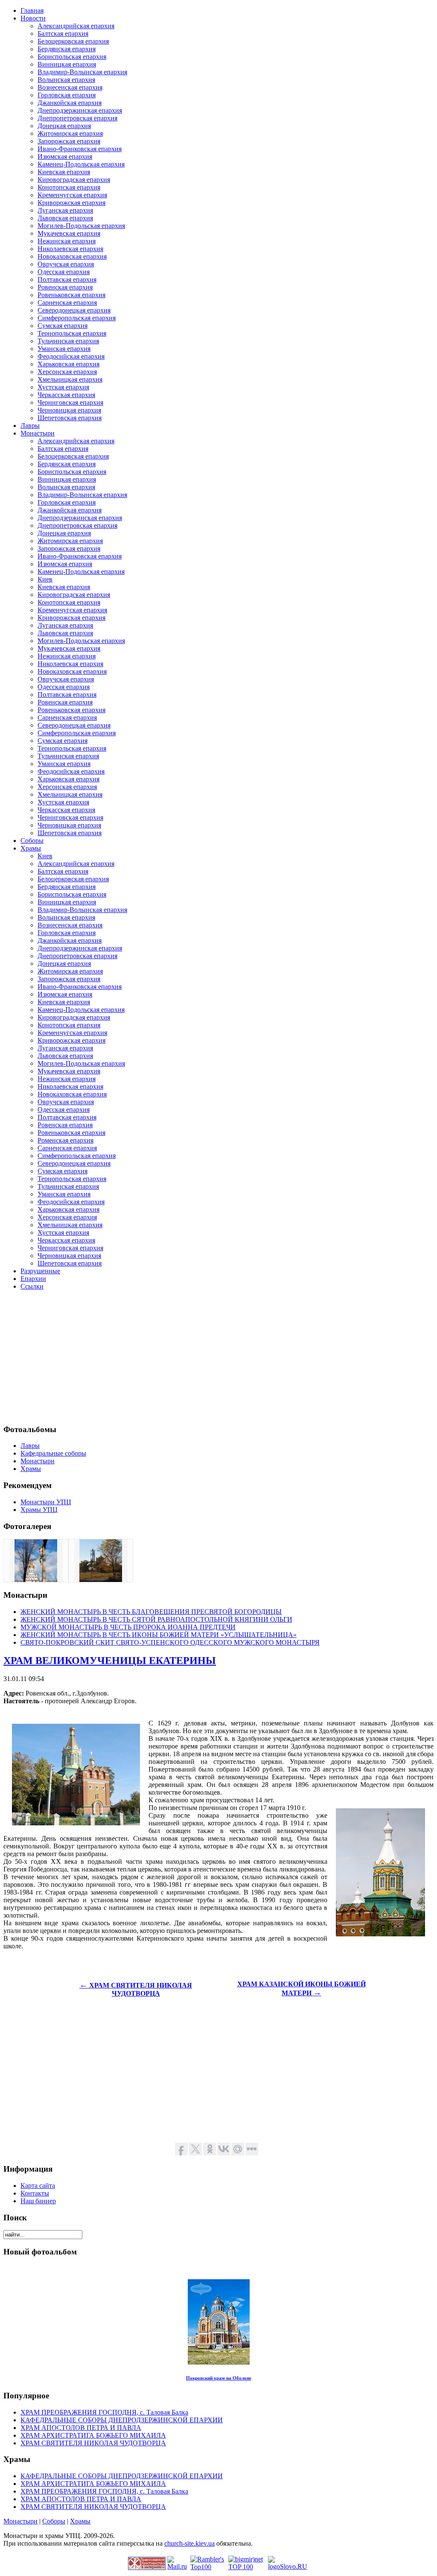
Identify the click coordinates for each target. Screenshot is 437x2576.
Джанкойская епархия (70, 103)
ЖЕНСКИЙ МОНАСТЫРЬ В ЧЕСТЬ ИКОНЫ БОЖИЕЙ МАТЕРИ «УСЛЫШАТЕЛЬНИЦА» (159, 1635)
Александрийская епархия (76, 26)
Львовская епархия (65, 218)
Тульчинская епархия (68, 341)
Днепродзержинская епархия (80, 110)
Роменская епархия (66, 1140)
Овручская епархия (66, 264)
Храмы (80, 2521)
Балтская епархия (63, 34)
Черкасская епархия (66, 395)
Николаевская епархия (70, 249)
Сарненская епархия (67, 303)
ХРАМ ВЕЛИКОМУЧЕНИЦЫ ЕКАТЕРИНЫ (110, 1661)
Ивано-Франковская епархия (80, 149)
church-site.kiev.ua (189, 2543)
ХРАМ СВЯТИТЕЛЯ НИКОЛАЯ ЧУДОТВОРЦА (93, 2443)
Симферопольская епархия (77, 318)
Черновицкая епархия (69, 410)
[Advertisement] (218, 1357)
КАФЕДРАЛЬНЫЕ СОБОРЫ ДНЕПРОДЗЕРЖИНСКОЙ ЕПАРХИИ (122, 2420)
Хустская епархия (63, 387)
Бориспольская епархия (72, 57)
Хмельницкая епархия (70, 379)
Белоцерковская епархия (73, 41)
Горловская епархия (67, 95)
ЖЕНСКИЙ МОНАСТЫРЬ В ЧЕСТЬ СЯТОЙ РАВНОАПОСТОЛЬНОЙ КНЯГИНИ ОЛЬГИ (156, 1619)
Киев (45, 579)
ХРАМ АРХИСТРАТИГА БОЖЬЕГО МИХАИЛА (93, 2435)
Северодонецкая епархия (74, 310)
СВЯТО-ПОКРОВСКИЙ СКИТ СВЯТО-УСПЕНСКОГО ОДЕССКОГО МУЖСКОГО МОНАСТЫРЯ (170, 1642)
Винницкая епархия (67, 64)
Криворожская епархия (71, 203)
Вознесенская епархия (70, 87)
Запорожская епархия (69, 141)
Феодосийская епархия (71, 356)
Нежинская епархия (67, 241)
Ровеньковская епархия (71, 295)
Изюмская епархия (65, 156)
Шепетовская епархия (70, 418)
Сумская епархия (63, 326)
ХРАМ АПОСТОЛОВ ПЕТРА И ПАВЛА (81, 2428)
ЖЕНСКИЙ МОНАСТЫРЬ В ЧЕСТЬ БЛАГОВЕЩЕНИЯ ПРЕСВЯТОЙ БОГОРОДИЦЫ (151, 1612)
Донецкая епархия (64, 126)
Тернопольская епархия (72, 333)
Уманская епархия (64, 349)
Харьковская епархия (68, 364)
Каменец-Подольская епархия (81, 164)
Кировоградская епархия (74, 180)
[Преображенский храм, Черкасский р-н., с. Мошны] (101, 1580)
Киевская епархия (64, 172)
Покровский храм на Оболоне (219, 2378)
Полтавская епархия (67, 279)
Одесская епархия (64, 272)
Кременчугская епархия (72, 195)
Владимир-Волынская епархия (82, 72)
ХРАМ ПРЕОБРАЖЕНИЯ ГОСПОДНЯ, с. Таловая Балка (104, 2412)
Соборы (54, 2521)
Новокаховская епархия (72, 256)
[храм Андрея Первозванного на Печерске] (36, 1580)
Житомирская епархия (70, 133)
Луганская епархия (65, 210)
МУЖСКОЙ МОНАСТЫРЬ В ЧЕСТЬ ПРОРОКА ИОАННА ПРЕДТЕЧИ (128, 1627)
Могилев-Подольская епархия (81, 226)
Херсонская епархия (67, 372)
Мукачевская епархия (69, 233)
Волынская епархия (66, 80)
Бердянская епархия (67, 49)
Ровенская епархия (65, 287)
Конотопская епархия (69, 187)
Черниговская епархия (70, 402)
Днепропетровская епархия (77, 118)
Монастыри (20, 2521)
